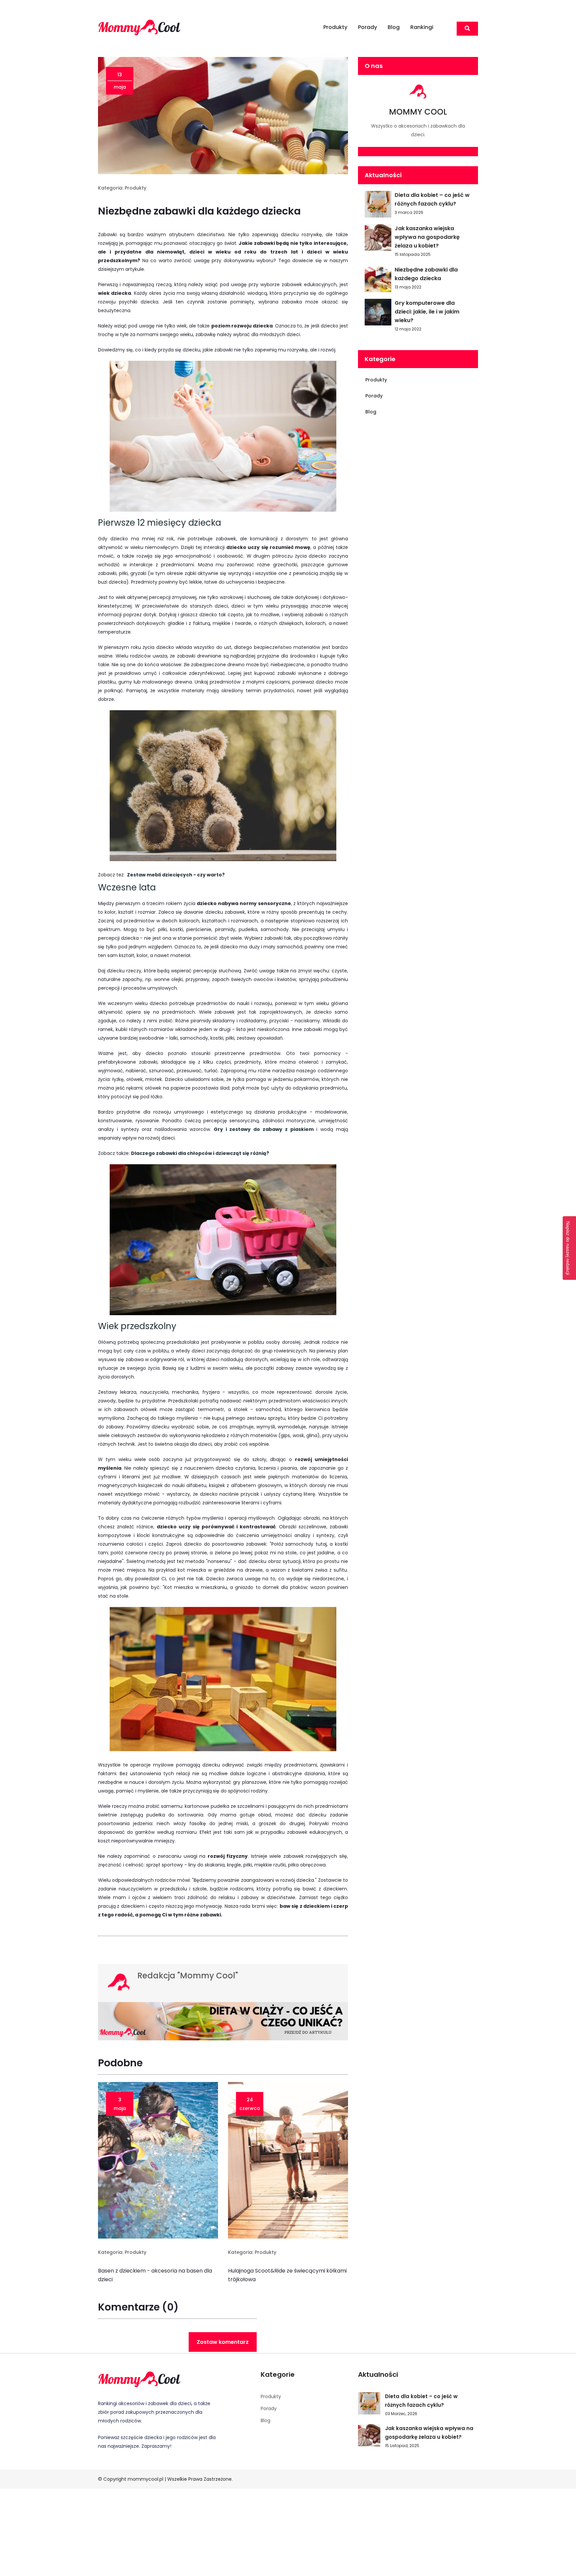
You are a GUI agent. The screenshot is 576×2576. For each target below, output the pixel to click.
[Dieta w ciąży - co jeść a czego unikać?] (223, 2023)
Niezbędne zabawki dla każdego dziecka (426, 274)
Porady (367, 27)
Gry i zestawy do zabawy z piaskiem (264, 1129)
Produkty (335, 27)
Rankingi (422, 27)
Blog (394, 27)
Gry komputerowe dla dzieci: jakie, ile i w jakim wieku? (427, 312)
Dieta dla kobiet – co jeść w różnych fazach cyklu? (432, 199)
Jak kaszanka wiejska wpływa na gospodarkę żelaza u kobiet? (427, 237)
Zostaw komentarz (223, 2342)
